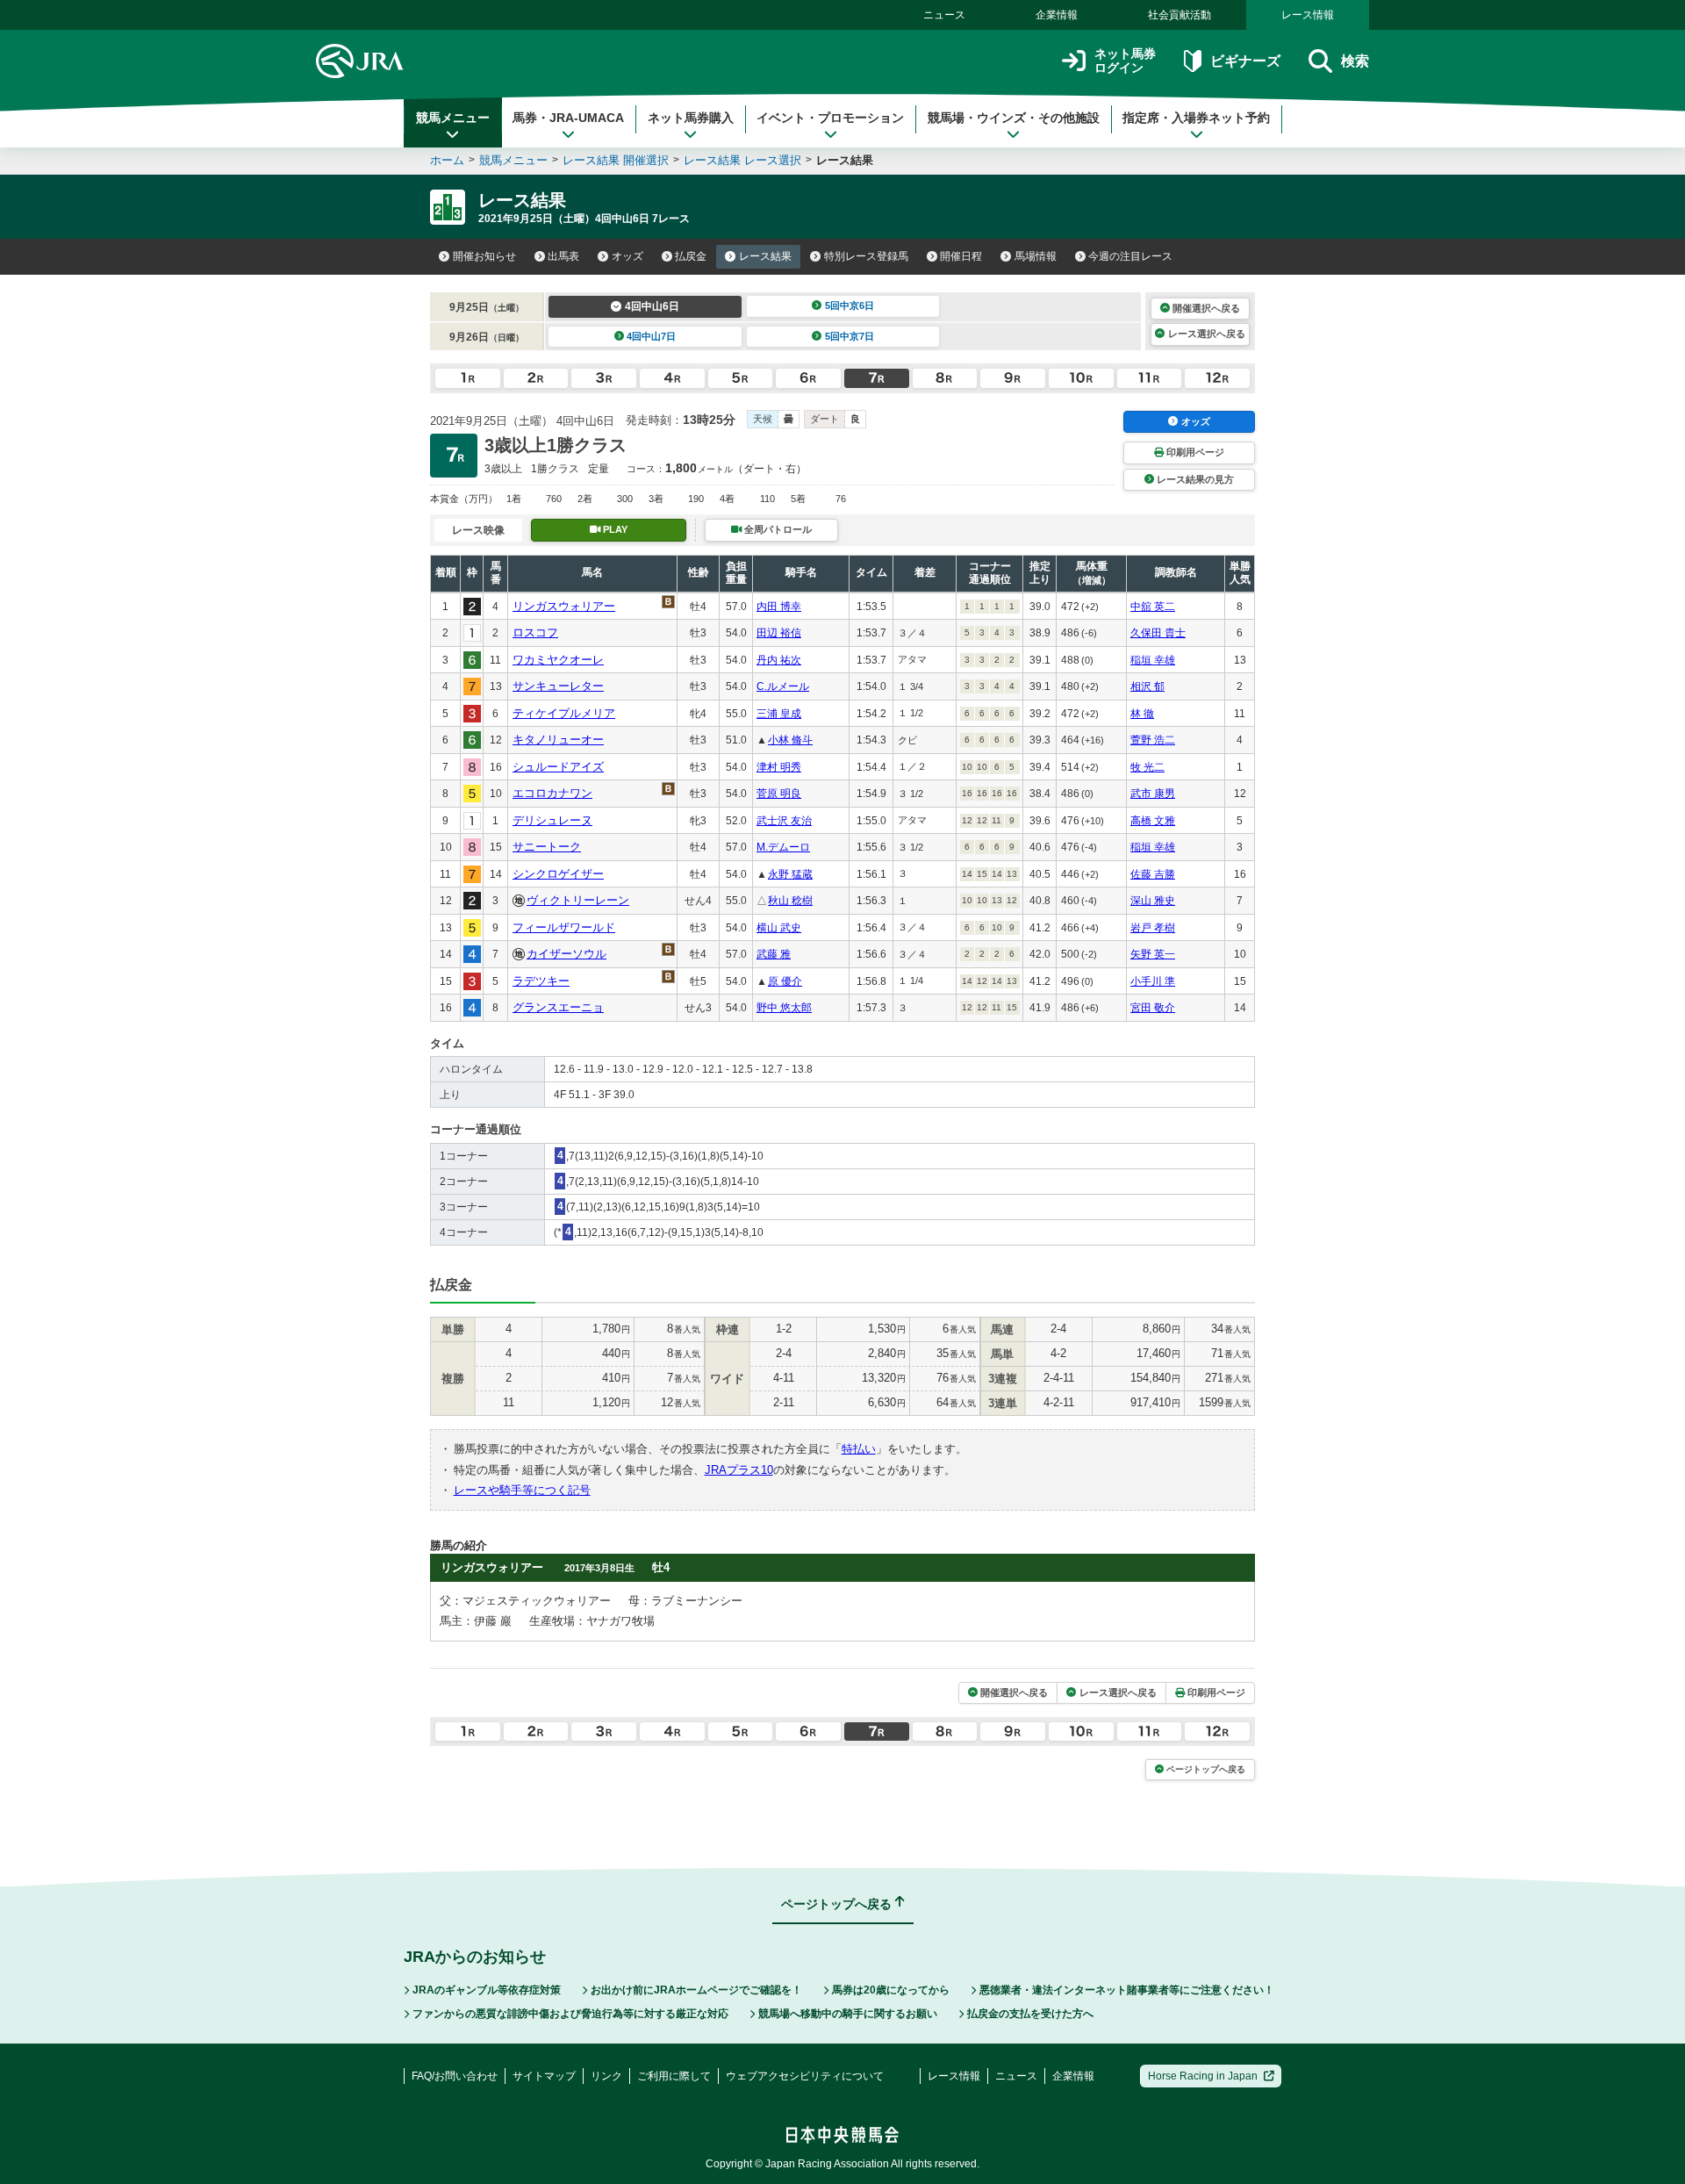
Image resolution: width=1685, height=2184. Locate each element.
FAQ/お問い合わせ (455, 2076)
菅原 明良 (779, 794)
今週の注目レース (1130, 256)
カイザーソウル (566, 954)
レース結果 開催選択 (616, 160)
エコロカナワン (552, 793)
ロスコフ (535, 632)
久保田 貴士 (1158, 633)
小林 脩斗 (790, 740)
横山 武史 (779, 928)
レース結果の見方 (1195, 479)
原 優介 (785, 981)
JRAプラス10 (739, 1470)
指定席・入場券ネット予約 (1196, 118)
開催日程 (961, 256)
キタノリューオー (558, 740)
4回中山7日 (651, 336)
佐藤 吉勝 (1153, 874)
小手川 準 (1153, 981)
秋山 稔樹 (790, 901)
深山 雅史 (1153, 901)
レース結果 (765, 256)
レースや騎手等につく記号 (522, 1490)
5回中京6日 (850, 305)
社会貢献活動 (1179, 15)
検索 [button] (1355, 61)
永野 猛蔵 (790, 874)
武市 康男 (1153, 794)
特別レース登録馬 (866, 256)
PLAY (615, 529)
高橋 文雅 (1153, 821)
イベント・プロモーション (830, 118)
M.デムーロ (783, 847)
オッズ (627, 256)
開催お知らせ (484, 256)
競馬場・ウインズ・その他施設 (1014, 118)
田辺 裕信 (779, 633)
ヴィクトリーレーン (578, 900)
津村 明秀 (779, 767)
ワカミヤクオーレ (558, 660)
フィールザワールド (564, 927)
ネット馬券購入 (691, 118)
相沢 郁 (1147, 686)
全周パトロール (778, 529)
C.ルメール (783, 686)
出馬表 (563, 256)
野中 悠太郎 (784, 1008)
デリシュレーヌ (552, 820)
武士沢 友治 (784, 821)
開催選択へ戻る (1206, 308)
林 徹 (1142, 714)
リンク (606, 2076)
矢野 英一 (1153, 954)
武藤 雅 (774, 954)
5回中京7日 (850, 336)
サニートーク (547, 847)
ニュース (944, 15)
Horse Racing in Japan (1203, 2076)
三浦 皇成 (779, 714)
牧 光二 (1147, 767)
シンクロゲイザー (558, 874)
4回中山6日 (652, 306)
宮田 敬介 (1153, 1008)
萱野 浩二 (1153, 740)
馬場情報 (1036, 256)
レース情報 (1308, 15)
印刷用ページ (1195, 452)
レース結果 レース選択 (742, 160)
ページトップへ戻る (1206, 1769)
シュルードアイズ (558, 767)
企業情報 (1057, 15)
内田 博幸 (779, 607)
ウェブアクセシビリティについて (805, 2076)
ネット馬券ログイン (1125, 61)
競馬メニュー (453, 118)
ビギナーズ (1245, 61)
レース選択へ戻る (1207, 334)
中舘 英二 (1153, 607)
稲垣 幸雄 (1153, 660)
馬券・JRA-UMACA (568, 118)
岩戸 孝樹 (1153, 928)
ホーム (447, 160)
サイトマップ (544, 2076)
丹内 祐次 (779, 660)
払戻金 (691, 256)
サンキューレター (558, 686)
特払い (859, 1449)
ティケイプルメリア (564, 713)
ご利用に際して (674, 2076)
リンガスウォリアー (564, 606)
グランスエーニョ (558, 1007)
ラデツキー (541, 981)
